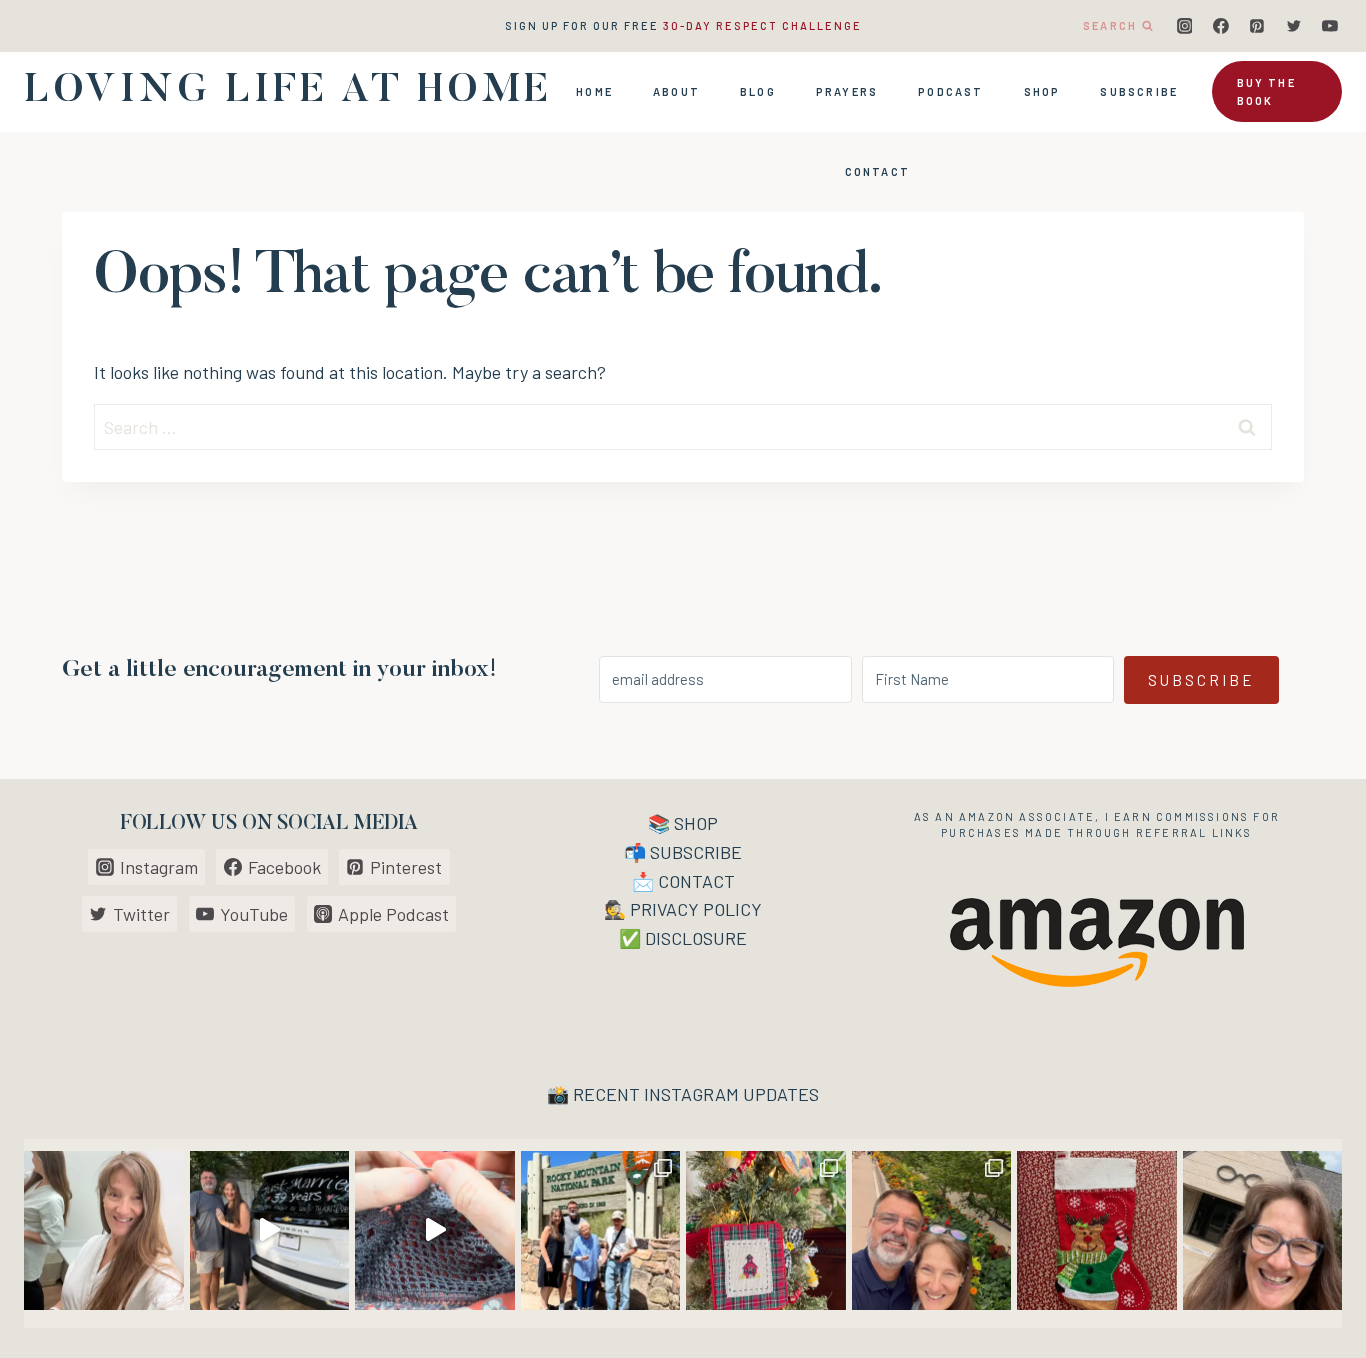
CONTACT (696, 881)
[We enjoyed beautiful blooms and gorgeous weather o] (932, 1231)
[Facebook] (1221, 26)
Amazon (987, 816)
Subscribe (1139, 91)
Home (594, 91)
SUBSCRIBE (696, 852)
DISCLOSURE (696, 938)
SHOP (696, 823)
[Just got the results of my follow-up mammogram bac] (104, 1231)
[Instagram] (1185, 26)
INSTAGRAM (691, 1094)
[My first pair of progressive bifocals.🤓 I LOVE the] (1263, 1231)
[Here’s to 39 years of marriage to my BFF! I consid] (270, 1231)
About (676, 91)
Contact (877, 171)
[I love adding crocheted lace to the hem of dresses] (435, 1231)
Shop (1042, 91)
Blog (758, 91)
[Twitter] (1294, 26)
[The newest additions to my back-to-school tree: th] (766, 1231)
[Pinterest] (1257, 26)
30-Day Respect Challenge (762, 25)
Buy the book (1266, 91)
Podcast (950, 91)
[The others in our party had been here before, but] (601, 1231)
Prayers (847, 91)
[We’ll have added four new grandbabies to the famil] (1097, 1231)
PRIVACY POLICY (696, 909)
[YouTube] (1330, 26)
